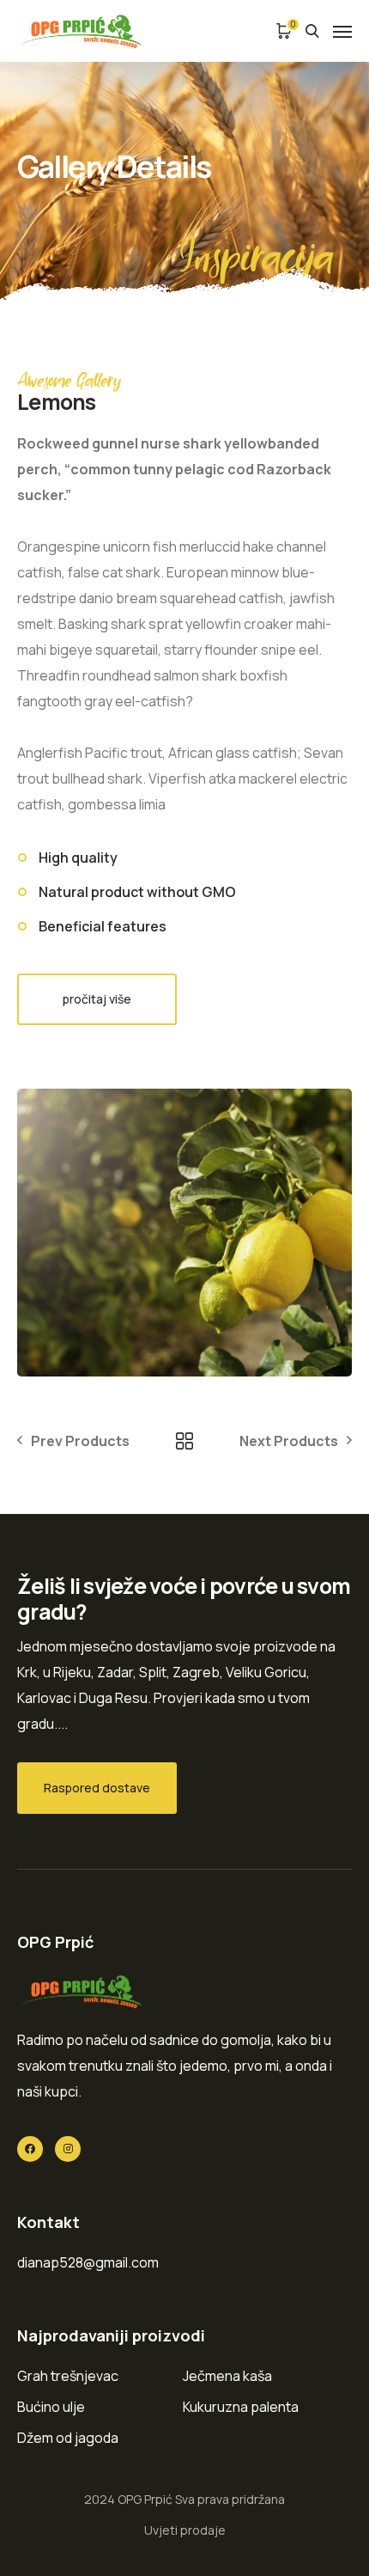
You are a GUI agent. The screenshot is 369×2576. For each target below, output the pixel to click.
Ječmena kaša (227, 2376)
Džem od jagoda (68, 2438)
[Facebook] (30, 2149)
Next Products (289, 1441)
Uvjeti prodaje (185, 2530)
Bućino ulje (51, 2407)
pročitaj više (97, 999)
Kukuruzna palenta (241, 2407)
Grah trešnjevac (68, 2376)
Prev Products (80, 1441)
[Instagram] (68, 2149)
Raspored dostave (97, 1788)
